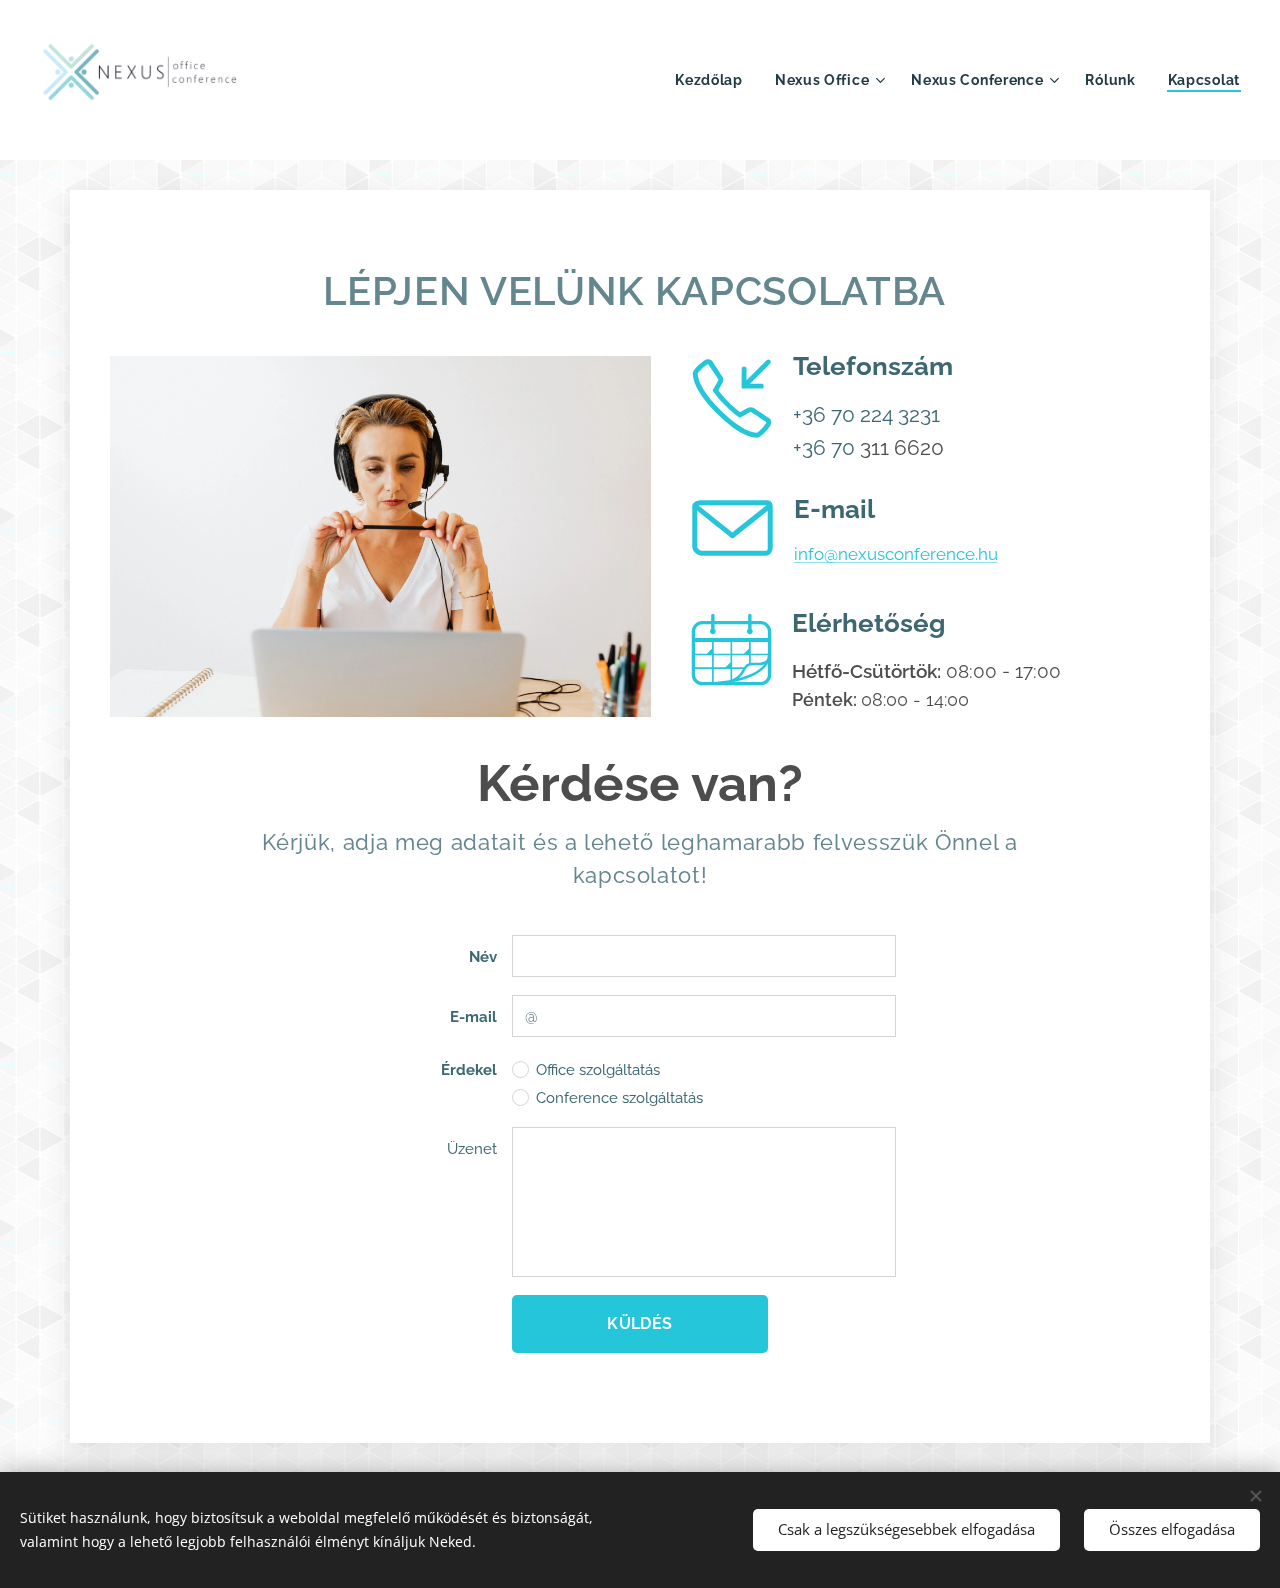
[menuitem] (714, 80)
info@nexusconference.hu (896, 554)
